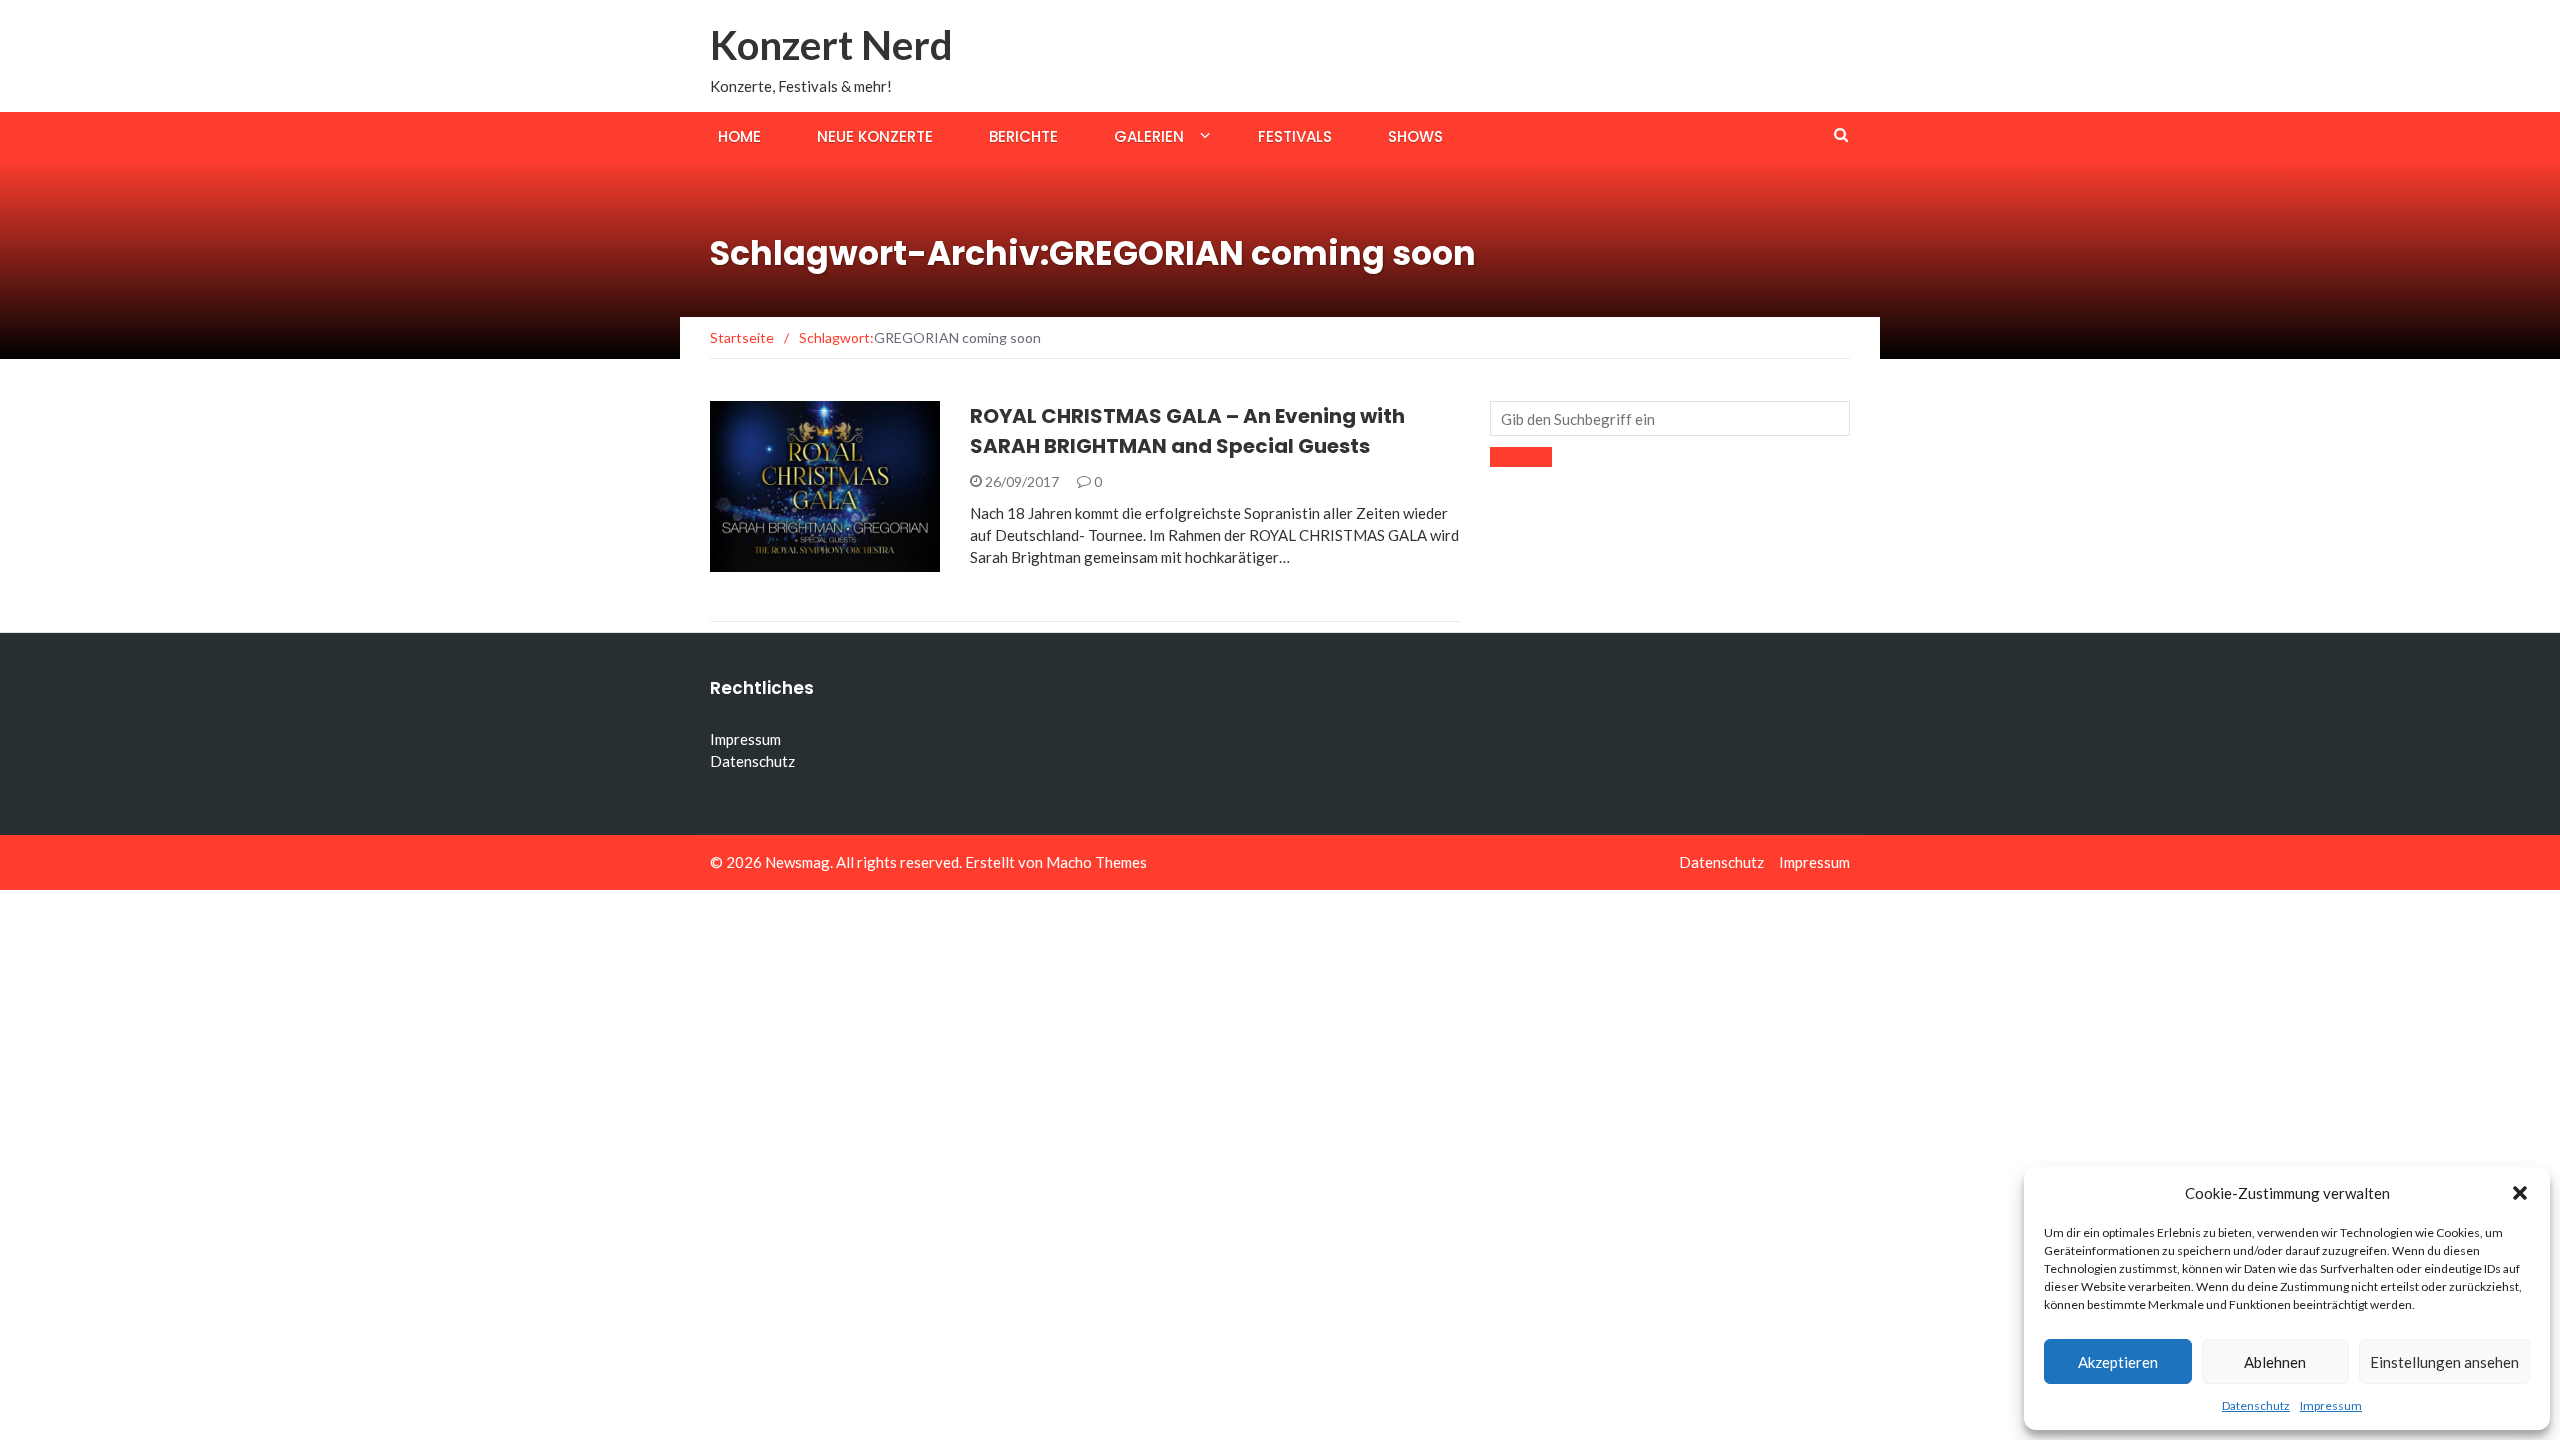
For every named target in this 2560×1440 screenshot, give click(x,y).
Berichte (1023, 136)
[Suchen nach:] (1670, 418)
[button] (2520, 1193)
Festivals (1295, 136)
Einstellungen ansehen (2444, 1362)
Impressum (2331, 1405)
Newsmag (797, 862)
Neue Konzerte (875, 136)
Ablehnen (2275, 1362)
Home (739, 136)
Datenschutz (2256, 1405)
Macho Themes (1096, 862)
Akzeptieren (2118, 1362)
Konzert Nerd (831, 45)
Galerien (1149, 136)
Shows (1415, 136)
